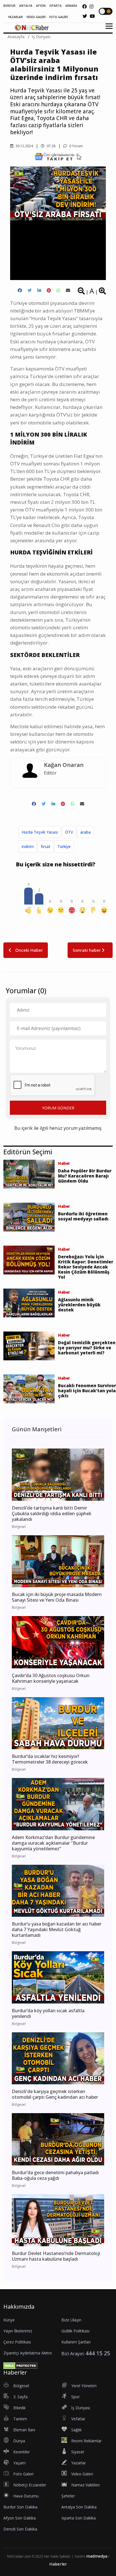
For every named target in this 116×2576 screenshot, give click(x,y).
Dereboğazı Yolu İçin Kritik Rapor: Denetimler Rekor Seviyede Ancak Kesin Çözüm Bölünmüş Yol (86, 1267)
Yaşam (19, 2463)
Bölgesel (21, 2386)
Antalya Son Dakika (79, 2507)
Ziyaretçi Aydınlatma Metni (28, 2353)
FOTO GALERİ (59, 17)
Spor (75, 2397)
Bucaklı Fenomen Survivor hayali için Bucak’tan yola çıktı (87, 1391)
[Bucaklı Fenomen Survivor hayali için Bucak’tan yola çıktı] (29, 1388)
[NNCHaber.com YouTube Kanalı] (92, 16)
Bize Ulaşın (71, 2320)
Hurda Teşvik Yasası (40, 832)
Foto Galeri (23, 2474)
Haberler (58, 2564)
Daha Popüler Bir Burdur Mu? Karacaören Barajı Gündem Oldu (85, 1176)
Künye (9, 2320)
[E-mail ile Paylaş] (68, 290)
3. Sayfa (20, 2397)
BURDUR (9, 6)
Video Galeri (82, 2474)
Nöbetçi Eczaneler (30, 2485)
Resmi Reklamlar (86, 2441)
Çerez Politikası (17, 2342)
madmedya (97, 2556)
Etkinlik (19, 2408)
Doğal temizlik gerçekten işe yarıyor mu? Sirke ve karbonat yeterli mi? (87, 1348)
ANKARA (71, 6)
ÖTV (69, 832)
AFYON (41, 6)
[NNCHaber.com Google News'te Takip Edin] (58, 157)
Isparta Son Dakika (79, 2518)
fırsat (46, 846)
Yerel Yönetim (84, 2386)
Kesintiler (22, 2452)
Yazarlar (79, 2463)
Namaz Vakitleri (85, 2485)
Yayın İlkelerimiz (18, 2331)
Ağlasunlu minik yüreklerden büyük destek (79, 1305)
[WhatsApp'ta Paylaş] (58, 290)
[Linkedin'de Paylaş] (39, 290)
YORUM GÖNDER (58, 1108)
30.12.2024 (24, 146)
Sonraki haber (87, 950)
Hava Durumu (26, 2496)
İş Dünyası (41, 37)
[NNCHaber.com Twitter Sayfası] (85, 16)
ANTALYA (26, 6)
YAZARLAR (15, 17)
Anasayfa (16, 37)
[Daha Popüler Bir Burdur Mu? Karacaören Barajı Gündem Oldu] (29, 1174)
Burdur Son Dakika (20, 2507)
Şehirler (68, 2496)
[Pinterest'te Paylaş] (49, 290)
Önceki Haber (28, 950)
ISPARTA (55, 6)
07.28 (51, 146)
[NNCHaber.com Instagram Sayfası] (92, 6)
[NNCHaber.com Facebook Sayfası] (84, 6)
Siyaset (78, 2452)
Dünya (19, 2441)
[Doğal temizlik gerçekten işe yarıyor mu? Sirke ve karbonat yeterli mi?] (29, 1345)
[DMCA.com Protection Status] (20, 2365)
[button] (107, 30)
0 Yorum (76, 146)
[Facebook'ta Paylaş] (20, 290)
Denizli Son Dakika (20, 2529)
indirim (28, 846)
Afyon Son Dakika (20, 2518)
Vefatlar (78, 2419)
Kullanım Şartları (76, 2342)
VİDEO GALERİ (36, 17)
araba (85, 832)
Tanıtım (20, 2419)
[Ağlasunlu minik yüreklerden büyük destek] (29, 1302)
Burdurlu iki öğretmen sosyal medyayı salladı (83, 1216)
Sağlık (76, 2430)
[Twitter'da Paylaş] (30, 290)
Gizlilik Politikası (75, 2331)
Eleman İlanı (24, 2430)
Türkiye (64, 846)
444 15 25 (98, 2353)
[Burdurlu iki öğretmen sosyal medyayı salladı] (29, 1217)
